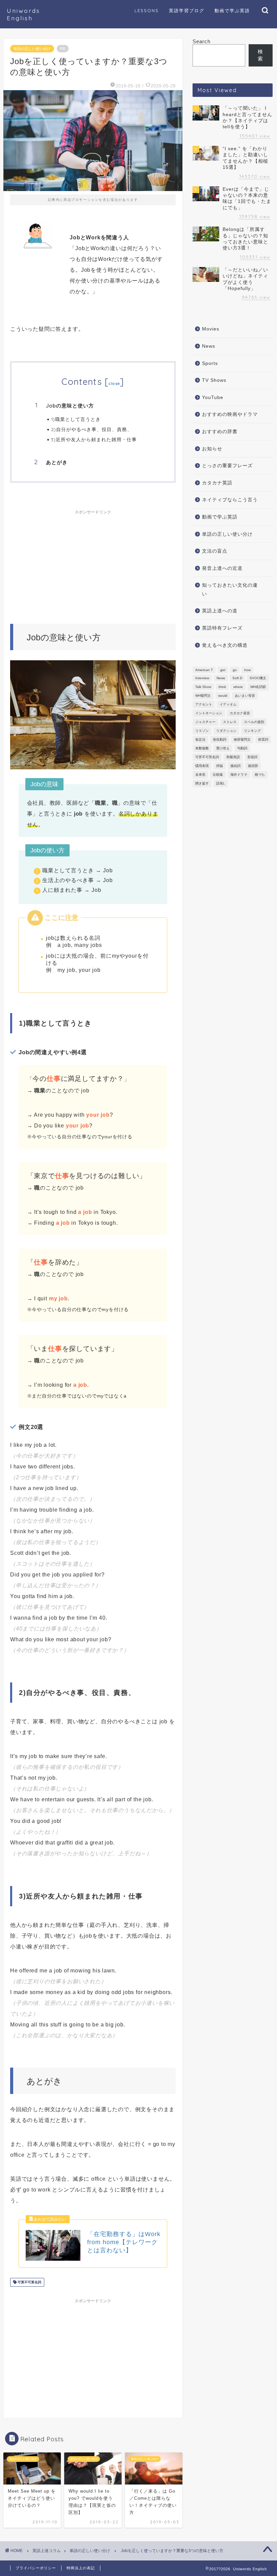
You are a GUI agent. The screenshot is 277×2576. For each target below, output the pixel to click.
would (223, 696)
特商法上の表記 (81, 2568)
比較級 (218, 775)
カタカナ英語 (217, 483)
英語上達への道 (220, 611)
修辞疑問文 (242, 739)
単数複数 (202, 748)
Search (202, 41)
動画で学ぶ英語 (220, 517)
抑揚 (220, 766)
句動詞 (242, 748)
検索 (260, 55)
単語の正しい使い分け (32, 49)
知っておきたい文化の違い (230, 590)
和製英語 (233, 757)
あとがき (57, 462)
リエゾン (202, 731)
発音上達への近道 (222, 568)
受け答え (223, 748)
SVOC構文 (258, 678)
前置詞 (263, 739)
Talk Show (203, 687)
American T (204, 670)
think (222, 687)
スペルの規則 (254, 722)
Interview (202, 678)
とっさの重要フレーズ (227, 466)
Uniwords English (23, 14)
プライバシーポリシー (36, 2568)
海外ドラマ (239, 775)
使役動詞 (220, 739)
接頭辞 (253, 766)
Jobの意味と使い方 (70, 406)
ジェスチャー (205, 722)
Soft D (237, 678)
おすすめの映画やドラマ (230, 414)
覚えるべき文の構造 (225, 645)
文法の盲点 (215, 551)
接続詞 (235, 766)
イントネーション (209, 713)
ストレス (230, 722)
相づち (260, 775)
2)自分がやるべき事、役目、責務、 (92, 429)
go (235, 670)
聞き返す (202, 783)
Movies (211, 329)
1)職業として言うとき (76, 419)
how (247, 670)
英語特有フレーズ (222, 628)
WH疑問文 (203, 696)
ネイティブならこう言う (230, 500)
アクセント (204, 704)
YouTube (213, 397)
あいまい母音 (245, 696)
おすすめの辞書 (220, 432)
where (238, 687)
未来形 (200, 775)
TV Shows (214, 380)
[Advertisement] (93, 560)
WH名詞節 (258, 687)
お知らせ (212, 449)
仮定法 (200, 739)
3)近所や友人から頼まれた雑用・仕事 (94, 439)
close (115, 383)
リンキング (252, 731)
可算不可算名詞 (29, 2282)
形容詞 (252, 757)
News (209, 346)
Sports (210, 363)
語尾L (221, 783)
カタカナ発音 (240, 713)
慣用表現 (202, 766)
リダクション (226, 731)
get (223, 670)
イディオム (228, 704)
